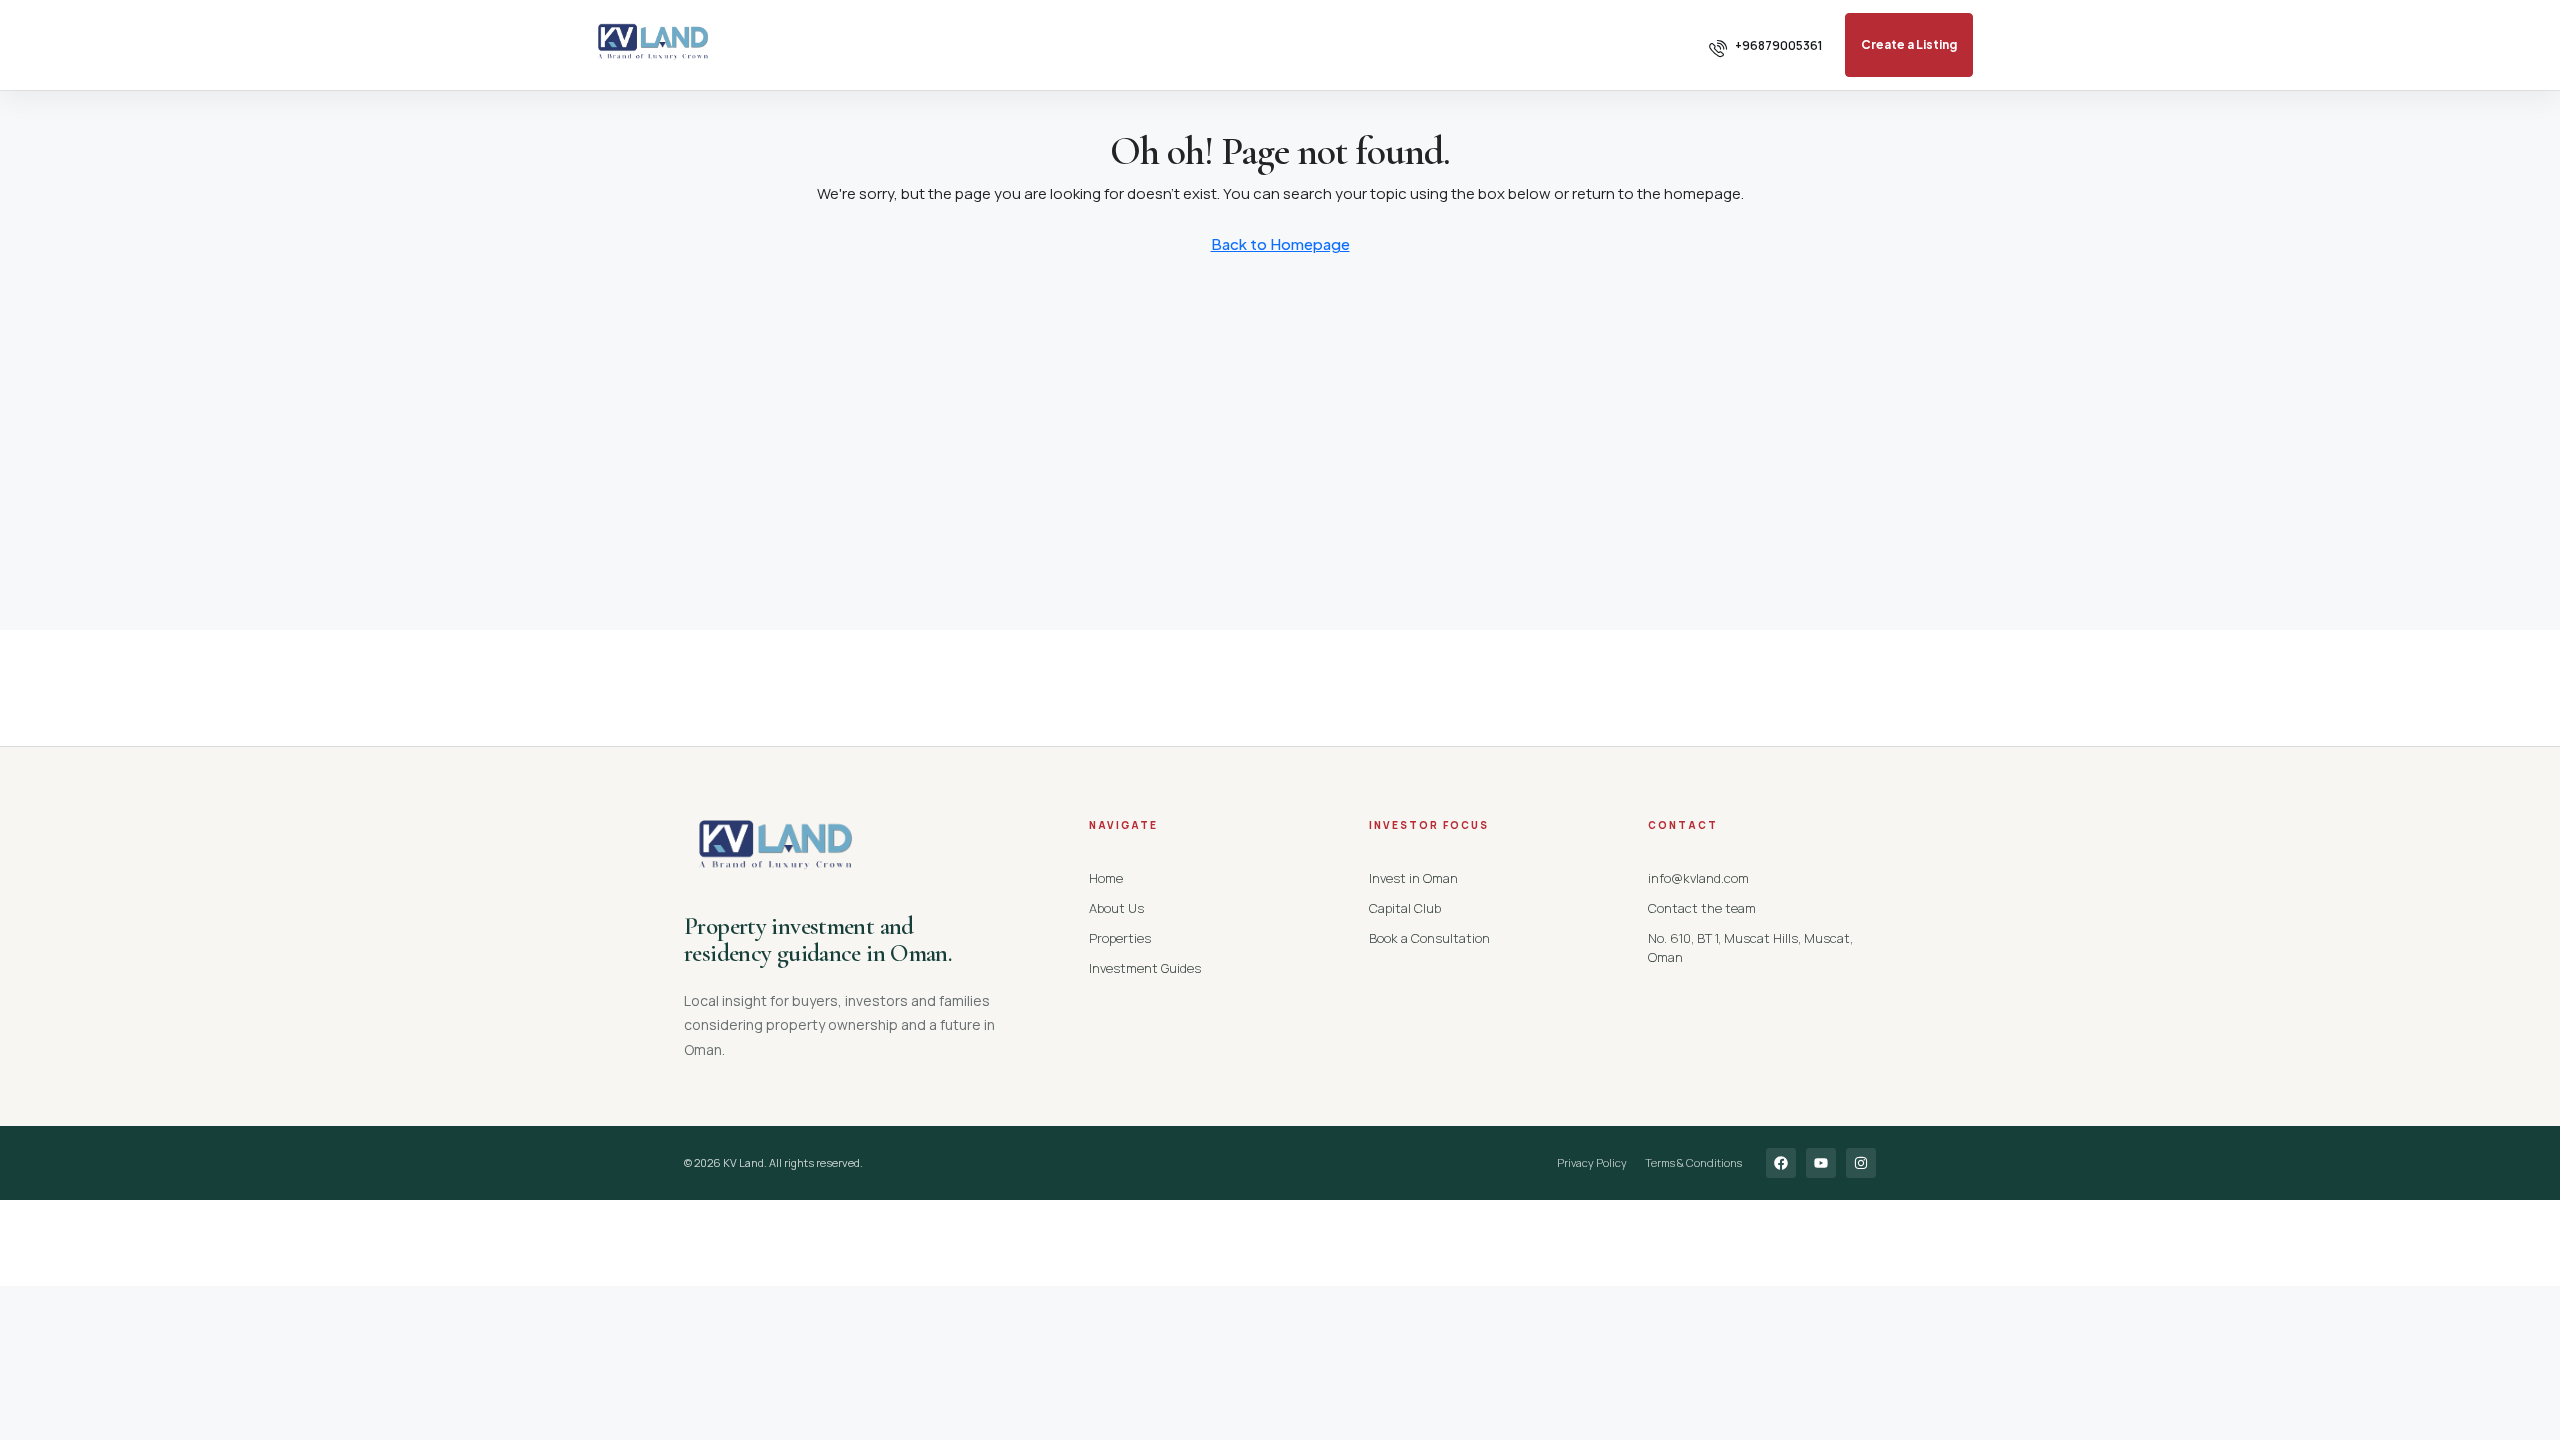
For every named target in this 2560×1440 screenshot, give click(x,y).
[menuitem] (1766, 45)
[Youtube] (1821, 1163)
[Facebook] (1781, 1163)
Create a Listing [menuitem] (1909, 44)
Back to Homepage (1280, 243)
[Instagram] (1861, 1163)
